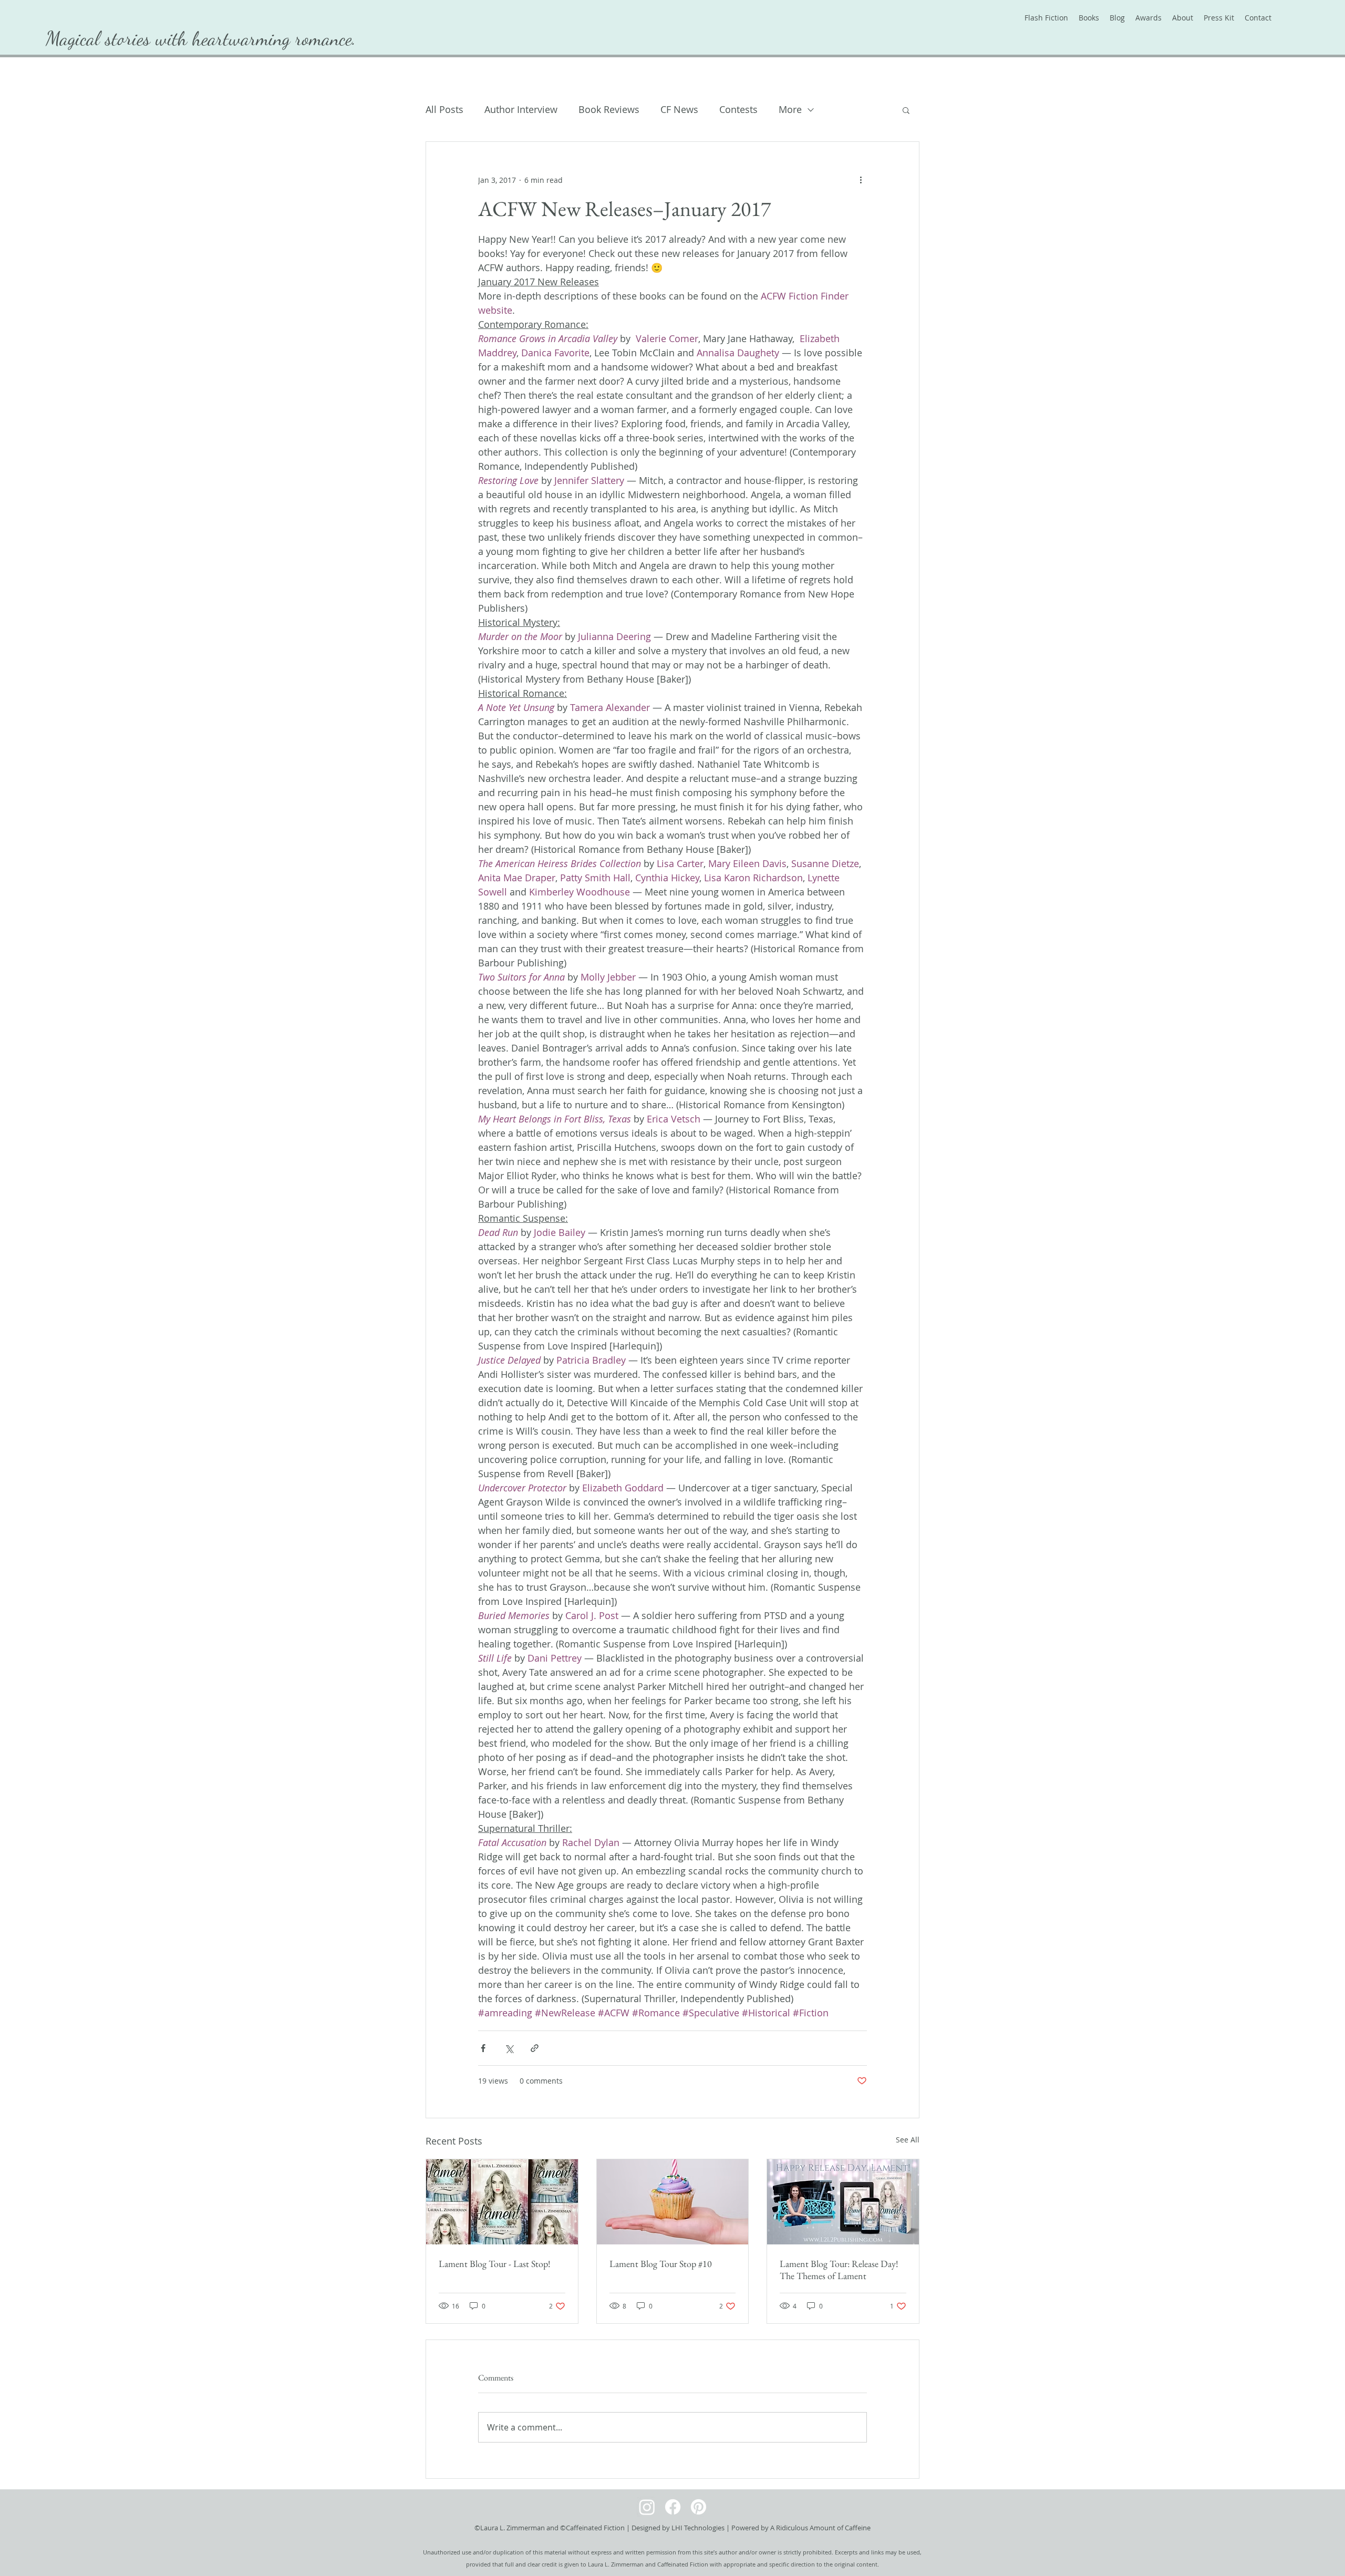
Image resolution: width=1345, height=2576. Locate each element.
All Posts (444, 109)
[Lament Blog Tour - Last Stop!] (502, 2202)
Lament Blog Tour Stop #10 (661, 2264)
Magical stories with (119, 38)
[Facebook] (673, 2507)
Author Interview (521, 109)
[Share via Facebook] (483, 2048)
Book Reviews (609, 109)
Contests (738, 109)
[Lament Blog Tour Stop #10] (673, 2202)
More (790, 109)
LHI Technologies (698, 2528)
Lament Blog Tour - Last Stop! (495, 2264)
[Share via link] (535, 2048)
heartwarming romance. (274, 38)
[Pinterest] (699, 2507)
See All (908, 2140)
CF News (679, 109)
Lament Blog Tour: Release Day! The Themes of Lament (839, 2270)
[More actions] (861, 180)
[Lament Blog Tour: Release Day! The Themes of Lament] (843, 2202)
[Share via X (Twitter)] (509, 2048)
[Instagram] (647, 2507)
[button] (906, 110)
